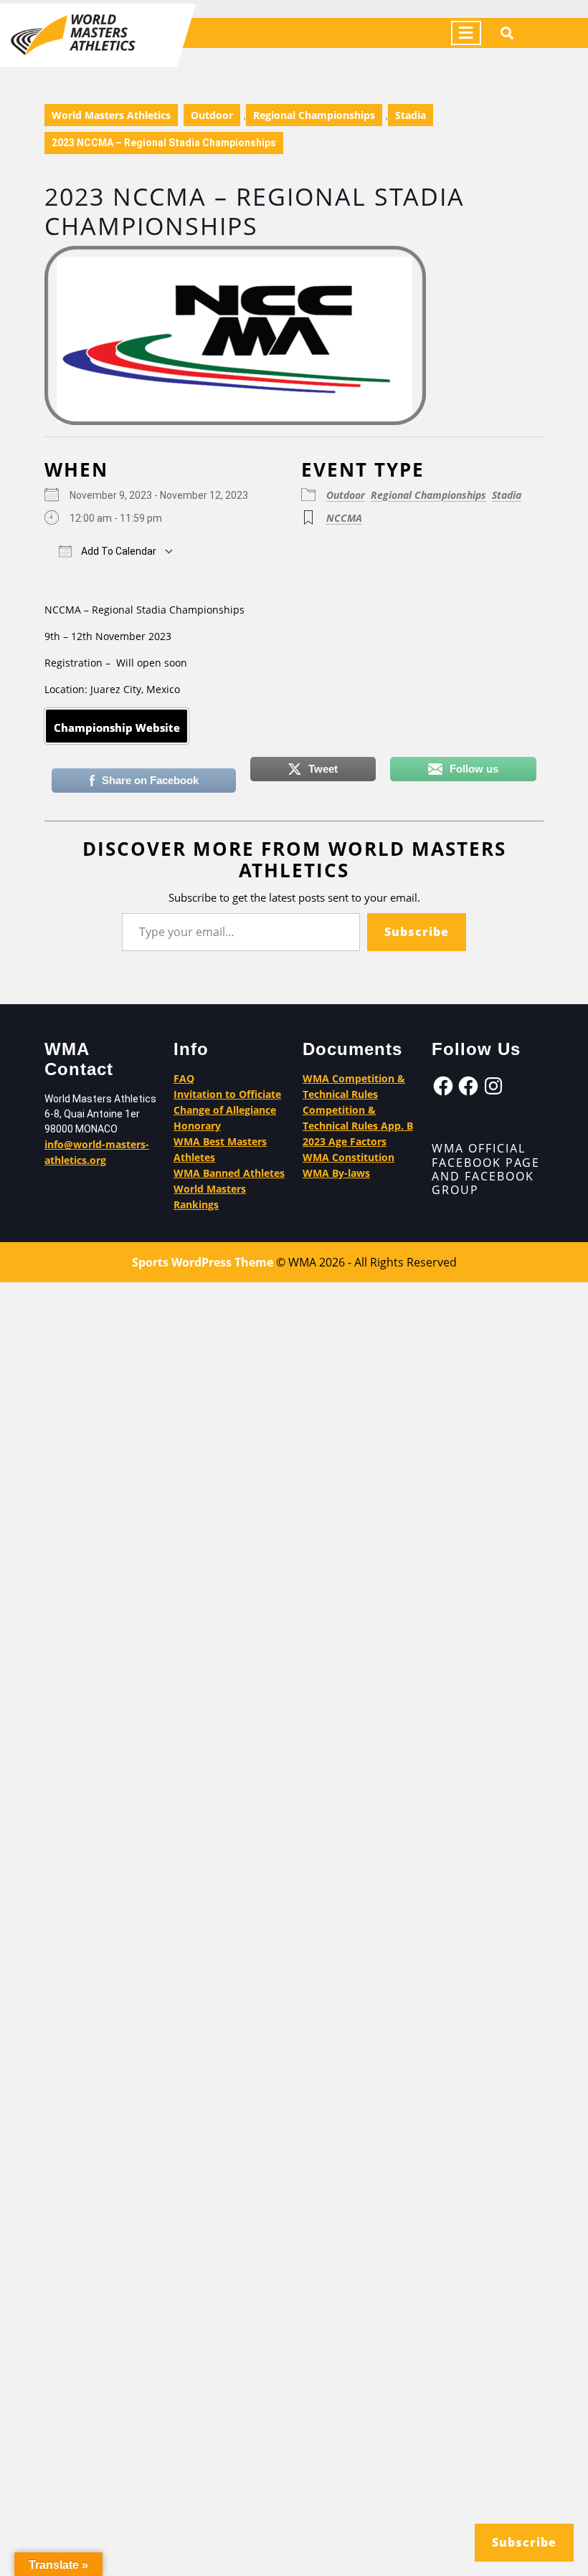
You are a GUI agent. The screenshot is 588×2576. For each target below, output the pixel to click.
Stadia (411, 115)
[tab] (466, 33)
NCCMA (344, 518)
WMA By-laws (336, 1173)
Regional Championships (314, 115)
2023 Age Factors (345, 1141)
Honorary (197, 1126)
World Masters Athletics (111, 115)
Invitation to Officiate (227, 1094)
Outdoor (212, 115)
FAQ (184, 1078)
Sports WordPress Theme (203, 1262)
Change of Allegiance (225, 1110)
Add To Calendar (118, 551)
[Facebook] (443, 1086)
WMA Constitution (348, 1157)
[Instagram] (493, 1086)
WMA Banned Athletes (229, 1173)
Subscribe (417, 932)
